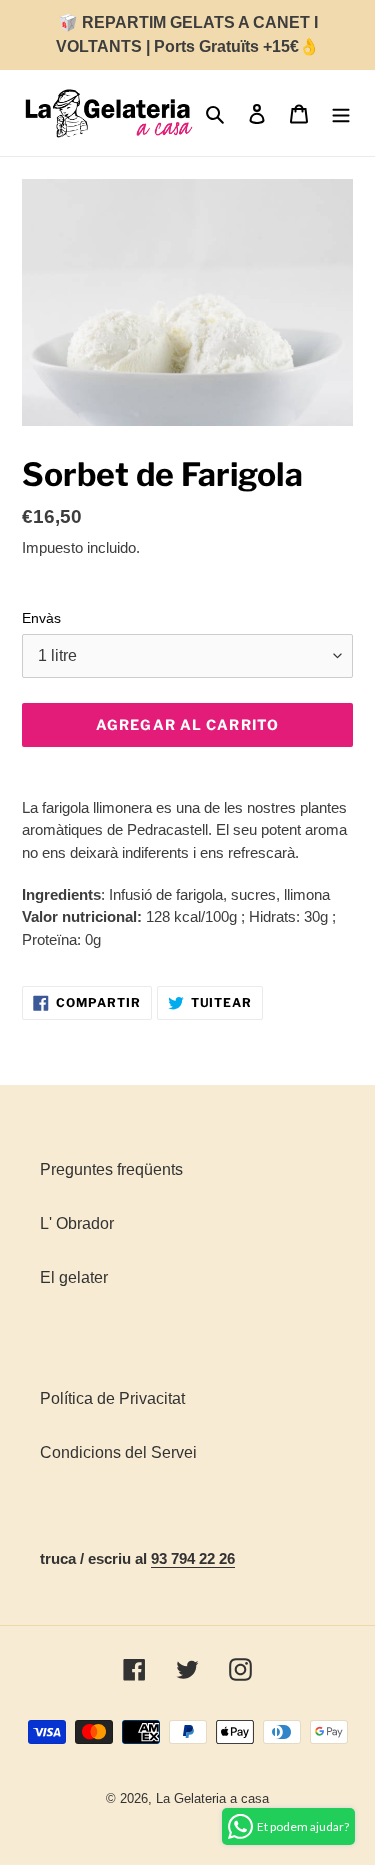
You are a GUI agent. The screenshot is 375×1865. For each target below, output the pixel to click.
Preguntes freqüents (111, 1169)
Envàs (41, 618)
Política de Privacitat (112, 1398)
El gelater (74, 1277)
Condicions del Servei (118, 1452)
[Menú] (341, 113)
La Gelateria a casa (212, 1798)
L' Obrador (77, 1223)
